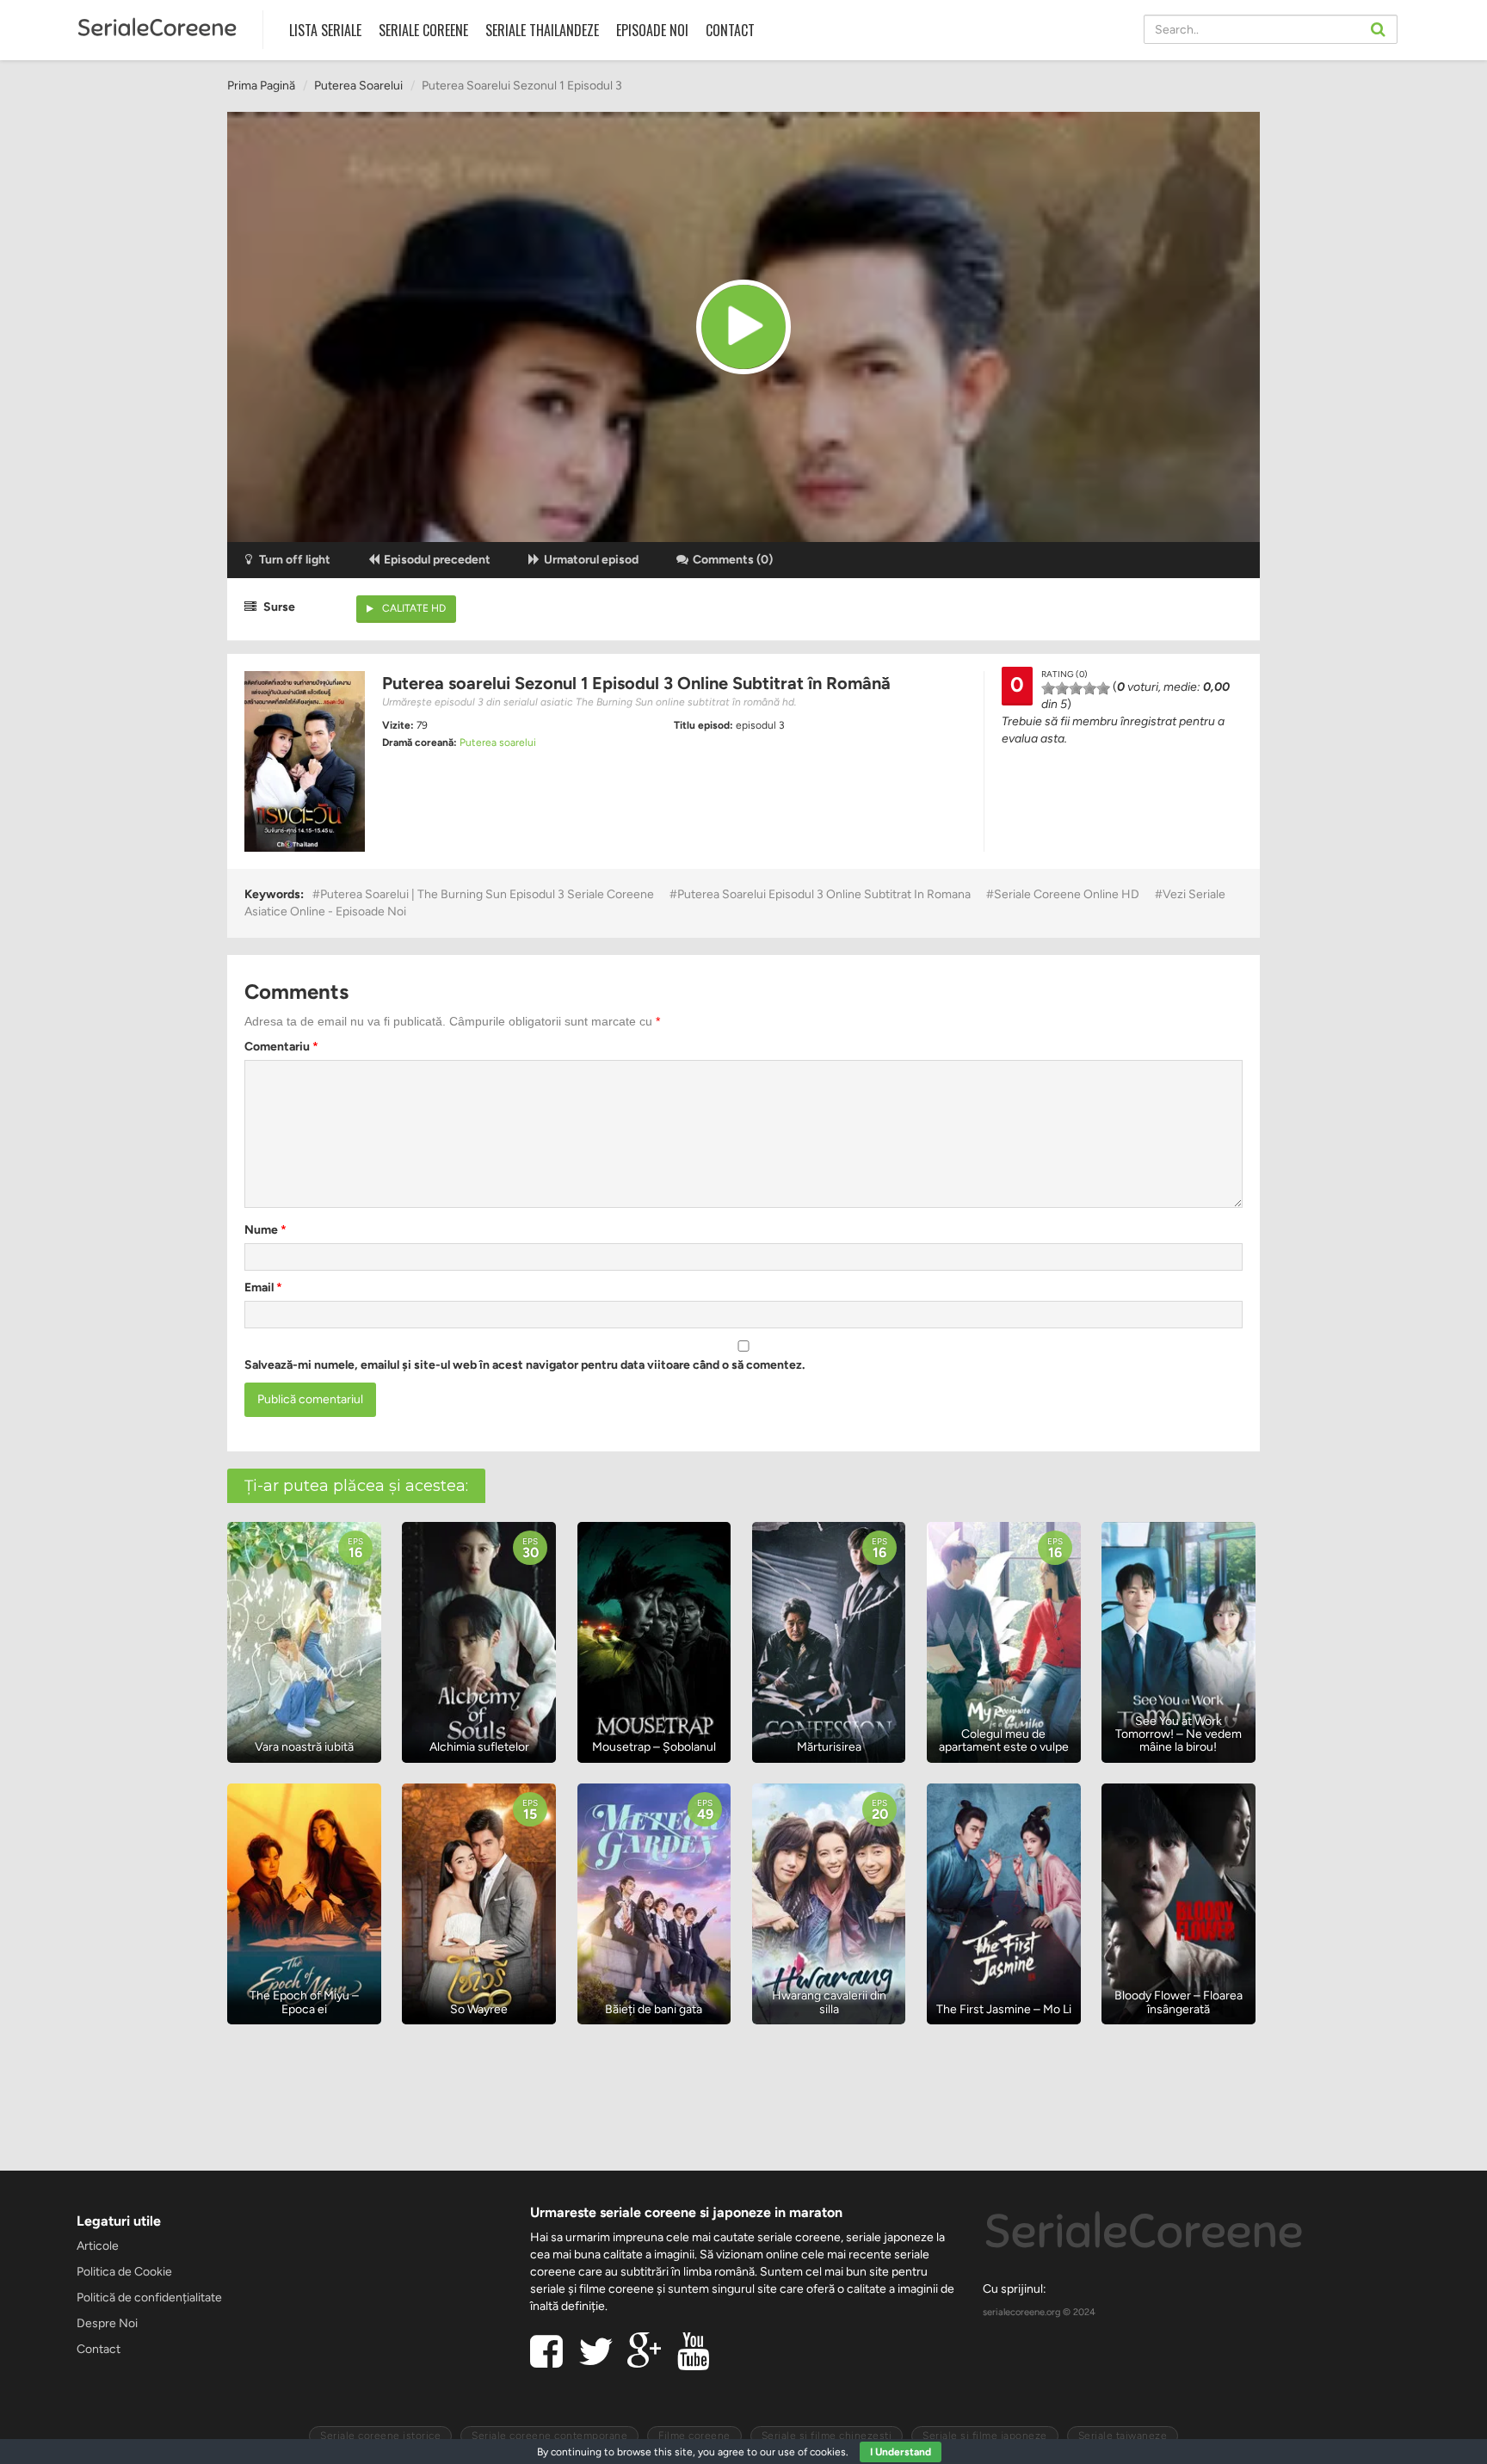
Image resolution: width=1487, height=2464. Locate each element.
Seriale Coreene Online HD (1067, 894)
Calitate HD (414, 608)
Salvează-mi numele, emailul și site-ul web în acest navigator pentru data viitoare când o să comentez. (524, 1365)
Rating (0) (1064, 674)
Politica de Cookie (124, 2272)
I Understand (901, 2452)
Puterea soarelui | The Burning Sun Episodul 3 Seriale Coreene (487, 894)
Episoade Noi (652, 30)
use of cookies (812, 2452)
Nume (265, 1230)
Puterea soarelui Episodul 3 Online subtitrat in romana (824, 894)
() (733, 560)
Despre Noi (107, 2323)
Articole (98, 2246)
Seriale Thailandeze (542, 30)
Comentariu (281, 1047)
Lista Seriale (325, 30)
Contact (730, 30)
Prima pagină (261, 86)
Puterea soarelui (358, 86)
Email (263, 1287)
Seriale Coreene (423, 30)
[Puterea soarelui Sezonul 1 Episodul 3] (743, 327)
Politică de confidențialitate (149, 2298)
